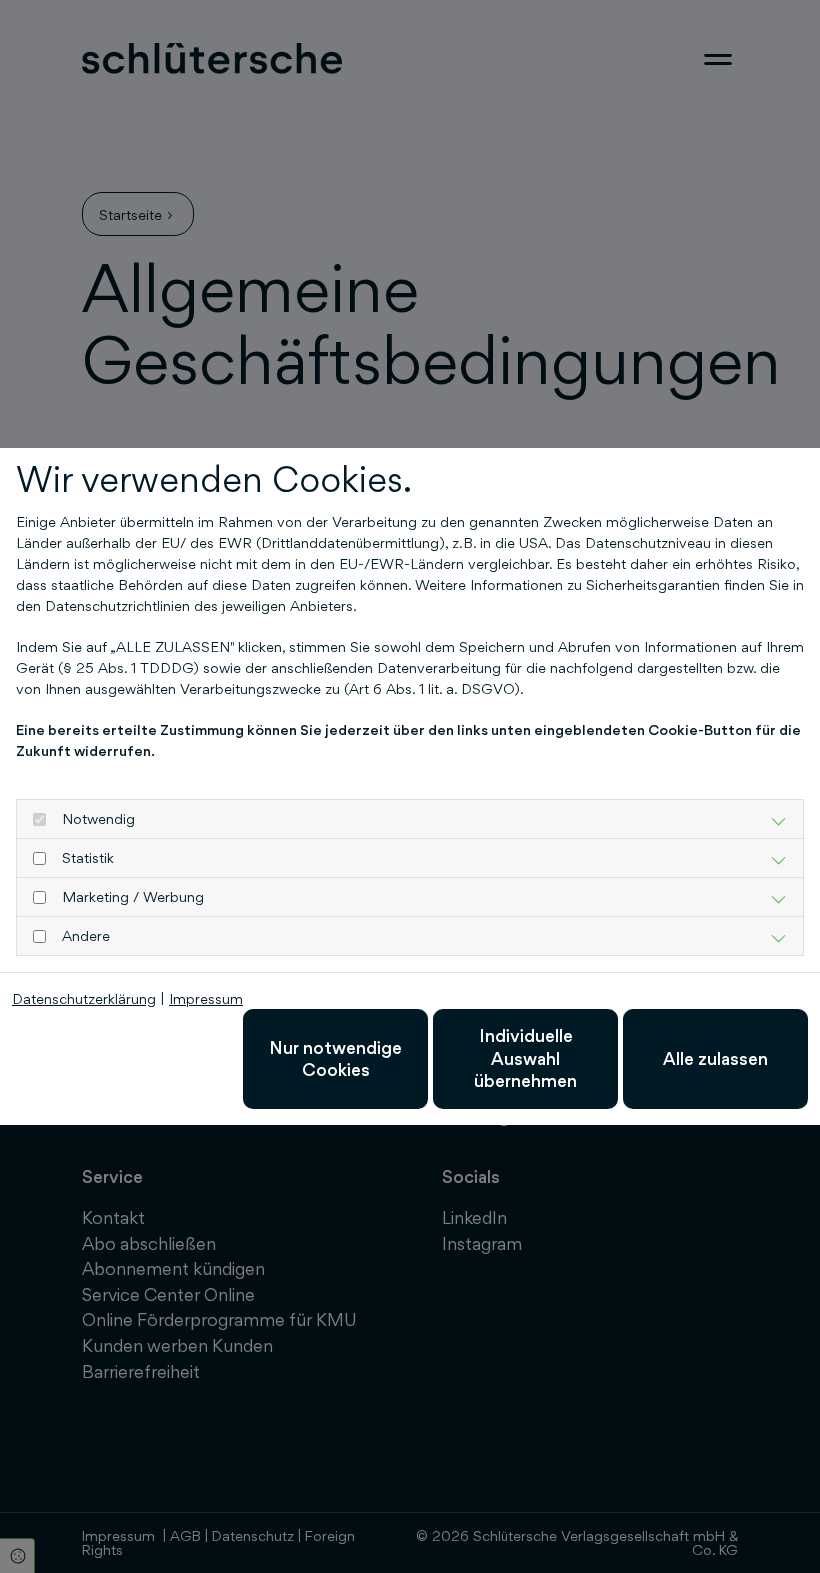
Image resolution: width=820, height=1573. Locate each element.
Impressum (206, 998)
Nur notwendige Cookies (335, 1058)
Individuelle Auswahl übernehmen (525, 1058)
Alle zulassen (715, 1058)
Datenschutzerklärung (84, 998)
